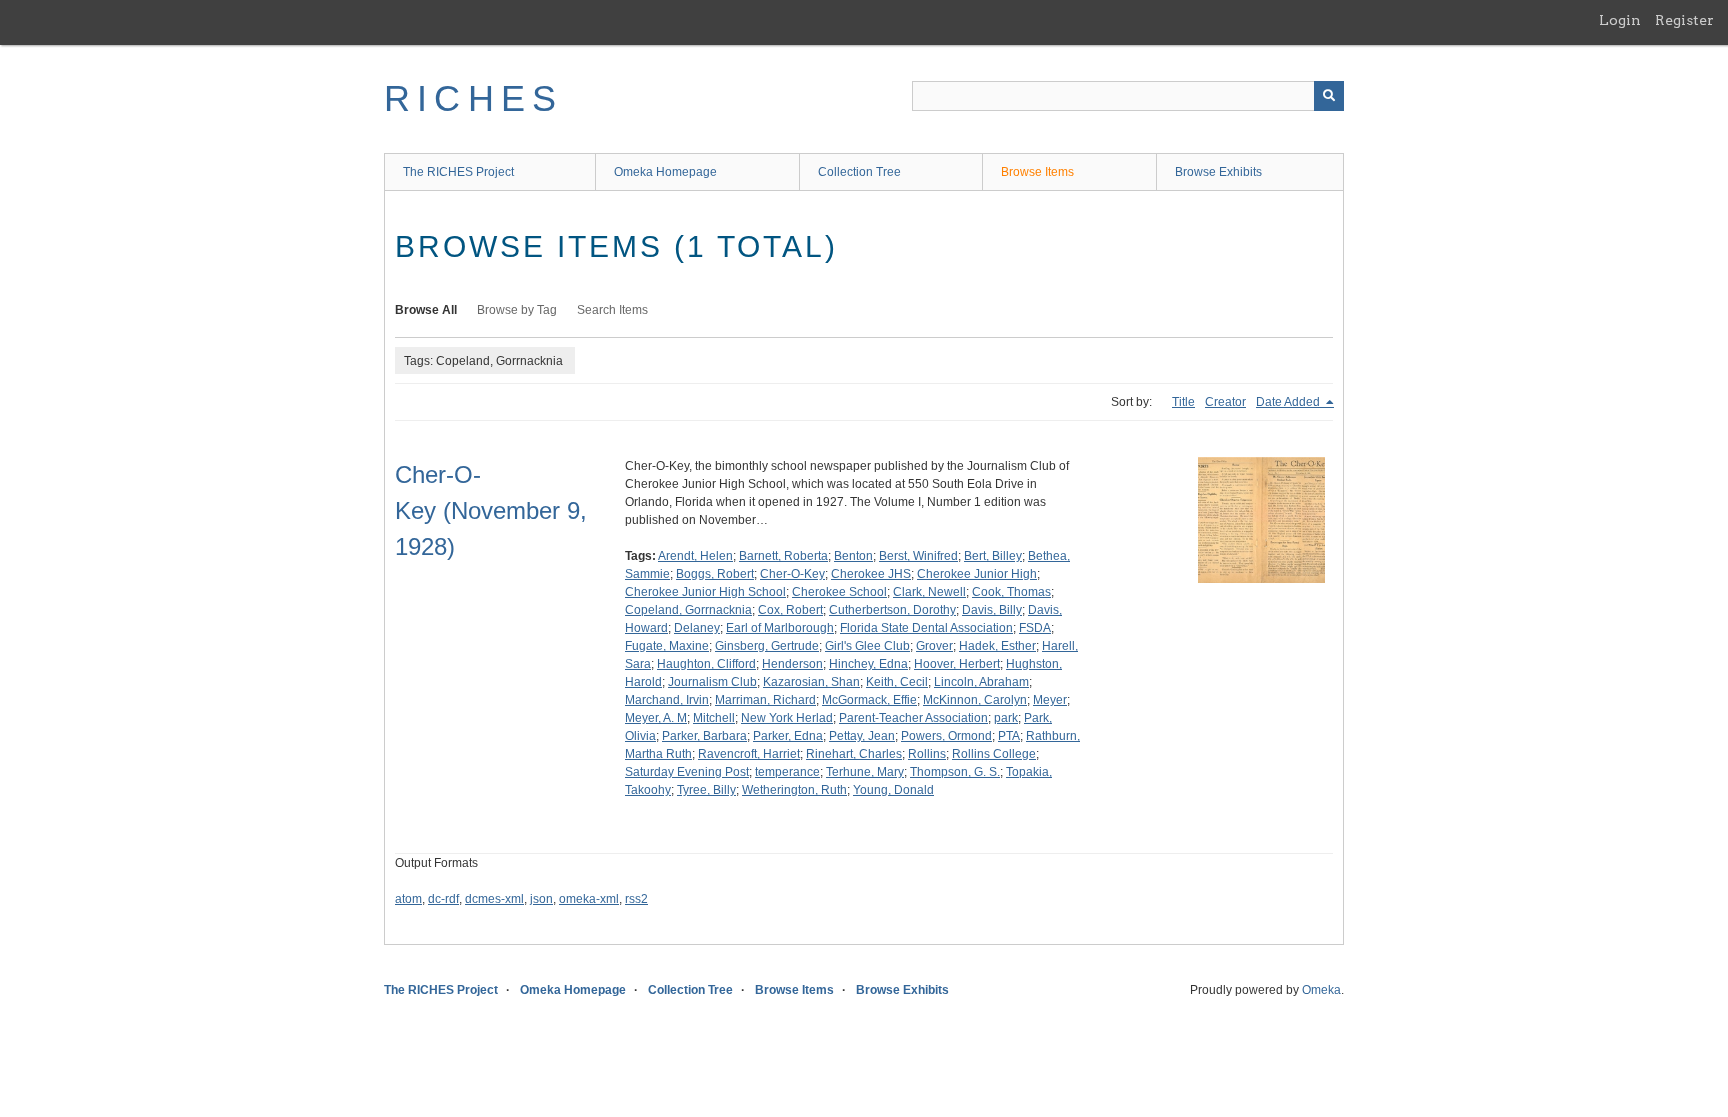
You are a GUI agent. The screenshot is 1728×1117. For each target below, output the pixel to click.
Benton (853, 556)
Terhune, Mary (865, 772)
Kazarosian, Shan (811, 682)
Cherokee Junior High (977, 574)
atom (408, 899)
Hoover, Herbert (957, 664)
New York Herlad (787, 718)
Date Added (1289, 402)
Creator (1225, 402)
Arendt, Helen (695, 556)
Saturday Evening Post (687, 772)
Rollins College (994, 754)
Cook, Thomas (1011, 592)
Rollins (927, 754)
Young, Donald (893, 790)
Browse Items (1037, 172)
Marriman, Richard (765, 700)
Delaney (697, 628)
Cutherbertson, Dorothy (892, 610)
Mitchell (714, 718)
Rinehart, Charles (854, 754)
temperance (787, 772)
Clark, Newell (929, 592)
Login (1620, 20)
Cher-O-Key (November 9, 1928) (491, 510)
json (541, 899)
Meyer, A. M (656, 718)
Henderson (792, 664)
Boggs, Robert (715, 574)
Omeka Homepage (665, 172)
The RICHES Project (458, 172)
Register (1684, 20)
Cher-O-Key (792, 574)
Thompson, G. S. (955, 772)
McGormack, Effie (869, 700)
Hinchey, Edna (868, 664)
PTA (1009, 736)
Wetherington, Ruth (794, 790)
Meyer (1050, 700)
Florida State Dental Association (926, 628)
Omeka (1321, 990)
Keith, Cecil (897, 682)
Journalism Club (712, 682)
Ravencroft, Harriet (749, 754)
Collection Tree (859, 172)
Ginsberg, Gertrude (767, 646)
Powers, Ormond (946, 736)
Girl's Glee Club (867, 646)
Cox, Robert (790, 610)
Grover (934, 646)
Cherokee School (839, 592)
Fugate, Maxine (667, 646)
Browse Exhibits (1218, 172)
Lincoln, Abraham (981, 682)
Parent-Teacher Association (913, 718)
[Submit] (1329, 96)
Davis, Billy (992, 610)
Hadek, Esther (997, 646)
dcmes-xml (494, 899)
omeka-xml (589, 899)
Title (1183, 402)
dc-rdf (443, 899)
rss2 (636, 899)
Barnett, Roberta (783, 556)
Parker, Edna (788, 736)
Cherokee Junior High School (705, 592)
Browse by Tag (517, 310)
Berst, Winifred (918, 556)
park (1006, 718)
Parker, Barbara (704, 736)
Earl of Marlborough (780, 628)
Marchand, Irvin (667, 700)
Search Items (612, 310)
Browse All (426, 310)
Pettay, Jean (862, 736)
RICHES (473, 98)
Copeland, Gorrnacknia (688, 610)
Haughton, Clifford (706, 664)
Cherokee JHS (871, 574)
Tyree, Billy (706, 790)
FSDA (1035, 628)
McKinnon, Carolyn (975, 700)
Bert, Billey (993, 556)
